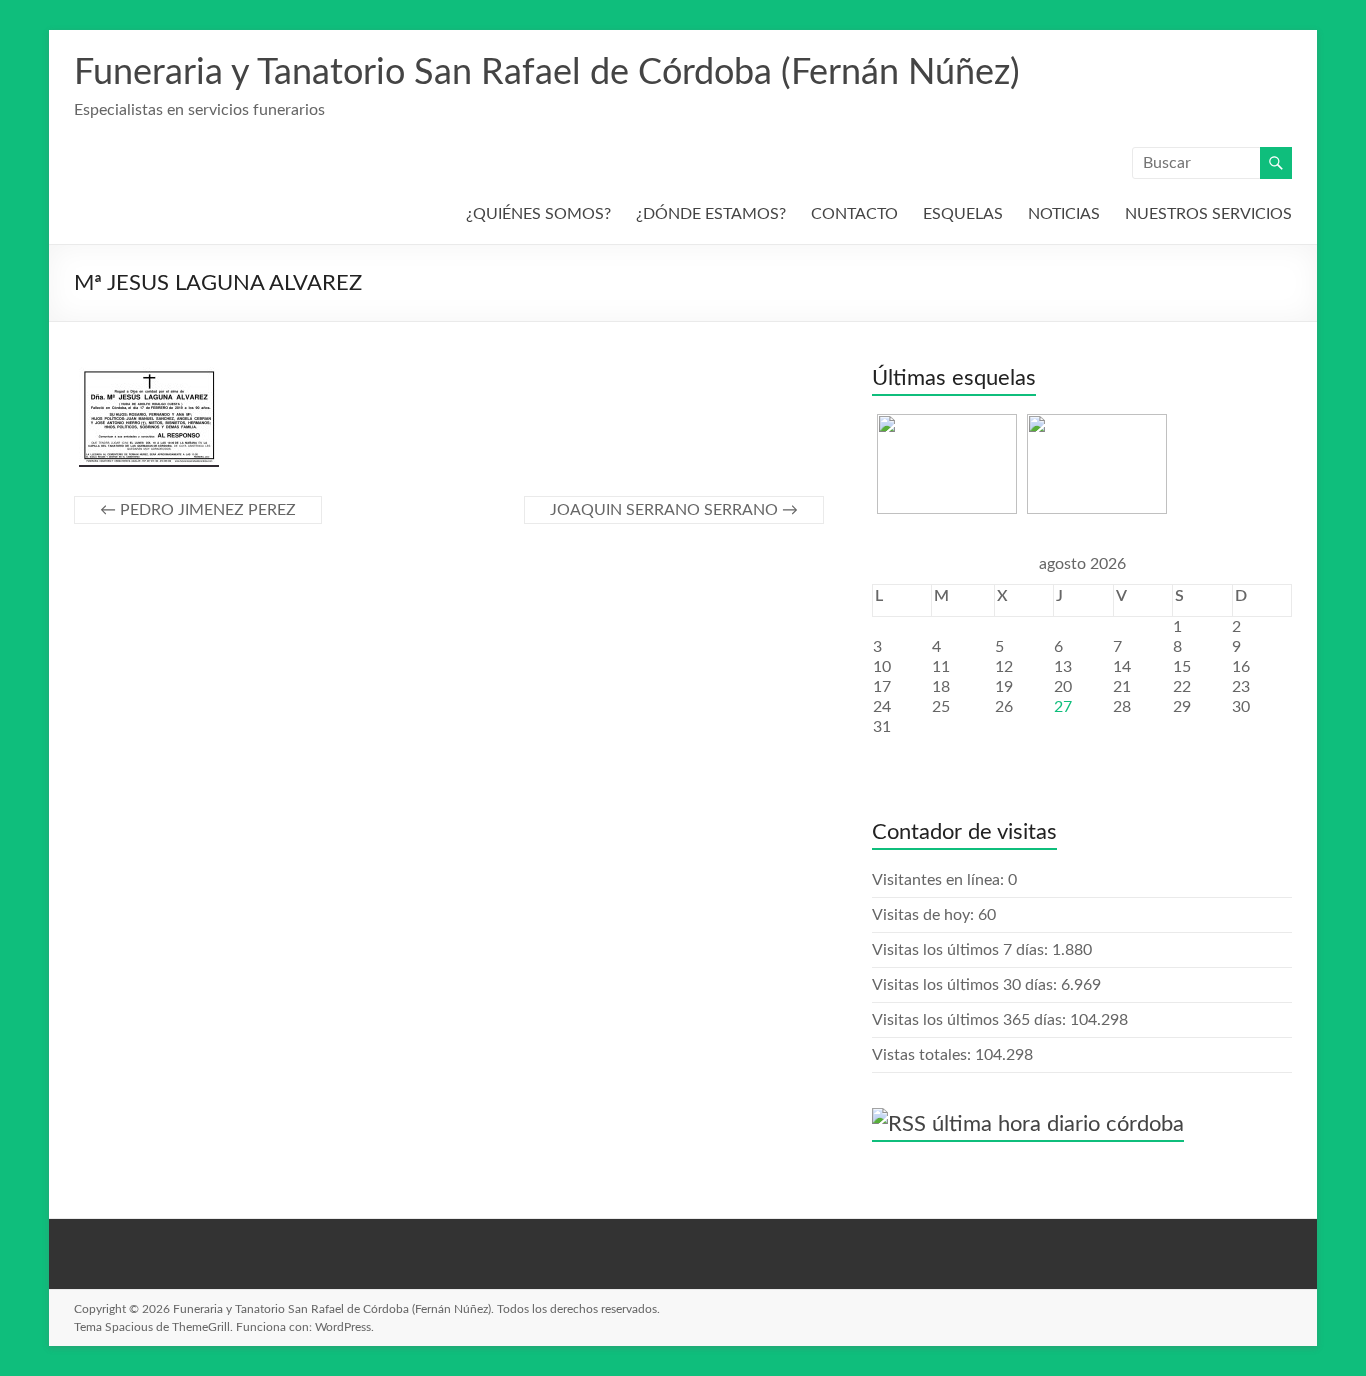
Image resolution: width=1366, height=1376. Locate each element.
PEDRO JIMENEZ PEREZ (198, 510)
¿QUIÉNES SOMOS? (538, 214)
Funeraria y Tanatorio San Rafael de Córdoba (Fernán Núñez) (547, 73)
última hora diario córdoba (1058, 1124)
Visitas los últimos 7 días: (962, 950)
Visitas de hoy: (925, 915)
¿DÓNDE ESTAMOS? (711, 214)
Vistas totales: (923, 1055)
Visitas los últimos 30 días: (966, 985)
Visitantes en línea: (940, 880)
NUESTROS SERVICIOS (1208, 214)
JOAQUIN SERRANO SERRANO (674, 510)
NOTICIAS (1064, 214)
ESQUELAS (963, 214)
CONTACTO (854, 214)
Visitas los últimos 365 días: (971, 1020)
